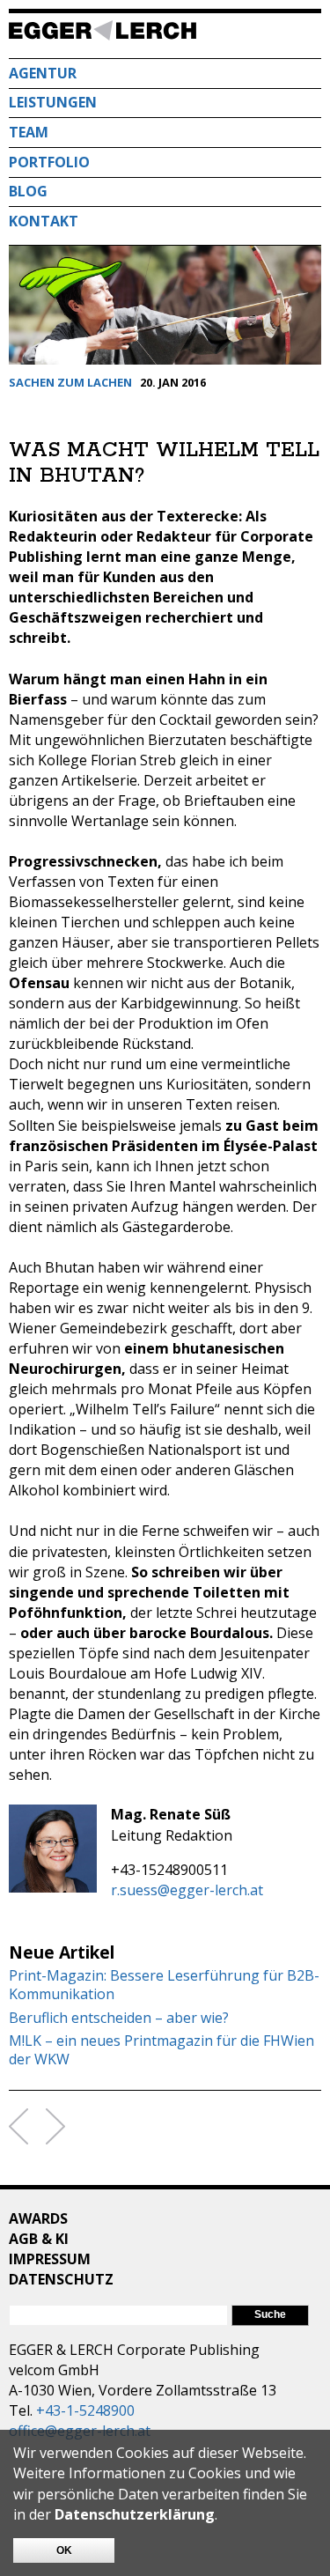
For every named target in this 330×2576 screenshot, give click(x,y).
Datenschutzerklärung (135, 2514)
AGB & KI (39, 2239)
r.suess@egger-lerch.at (187, 1890)
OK (64, 2550)
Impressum (50, 2259)
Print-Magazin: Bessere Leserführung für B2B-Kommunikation (164, 1985)
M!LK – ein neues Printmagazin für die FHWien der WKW (161, 2050)
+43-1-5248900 (85, 2410)
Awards (38, 2218)
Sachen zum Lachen (70, 382)
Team (29, 132)
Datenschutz (61, 2279)
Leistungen (53, 102)
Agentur (43, 73)
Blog (28, 191)
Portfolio (49, 162)
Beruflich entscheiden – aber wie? (119, 2018)
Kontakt (44, 221)
